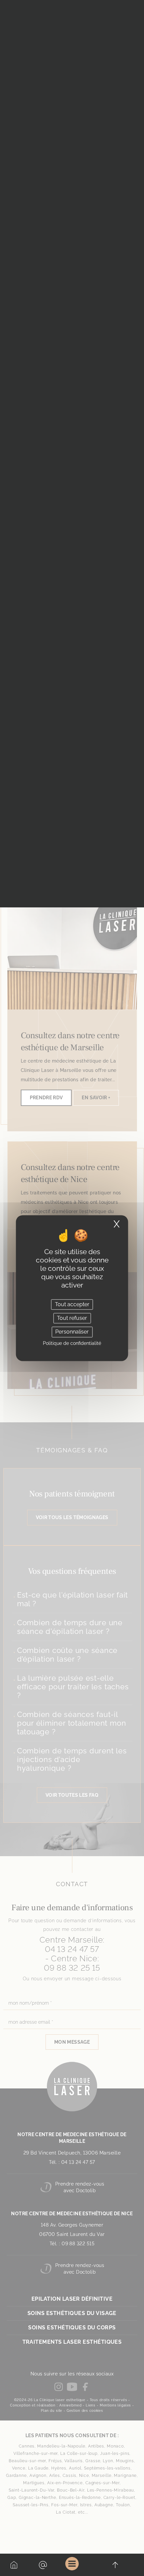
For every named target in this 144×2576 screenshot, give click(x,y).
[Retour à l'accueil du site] (14, 2565)
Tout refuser (72, 1318)
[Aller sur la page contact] (43, 2565)
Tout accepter (72, 1304)
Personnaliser (72, 1332)
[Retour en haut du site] (115, 2565)
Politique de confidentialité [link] (72, 1343)
